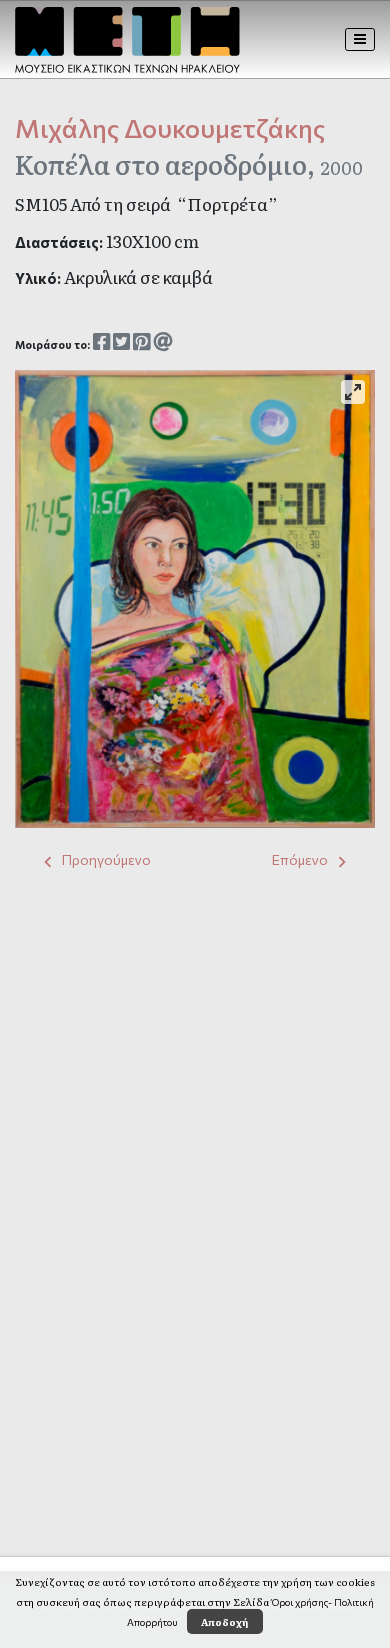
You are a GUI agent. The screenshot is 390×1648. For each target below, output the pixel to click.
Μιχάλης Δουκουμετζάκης (170, 127)
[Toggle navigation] (360, 39)
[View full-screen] (353, 392)
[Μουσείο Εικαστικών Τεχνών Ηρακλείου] (127, 40)
